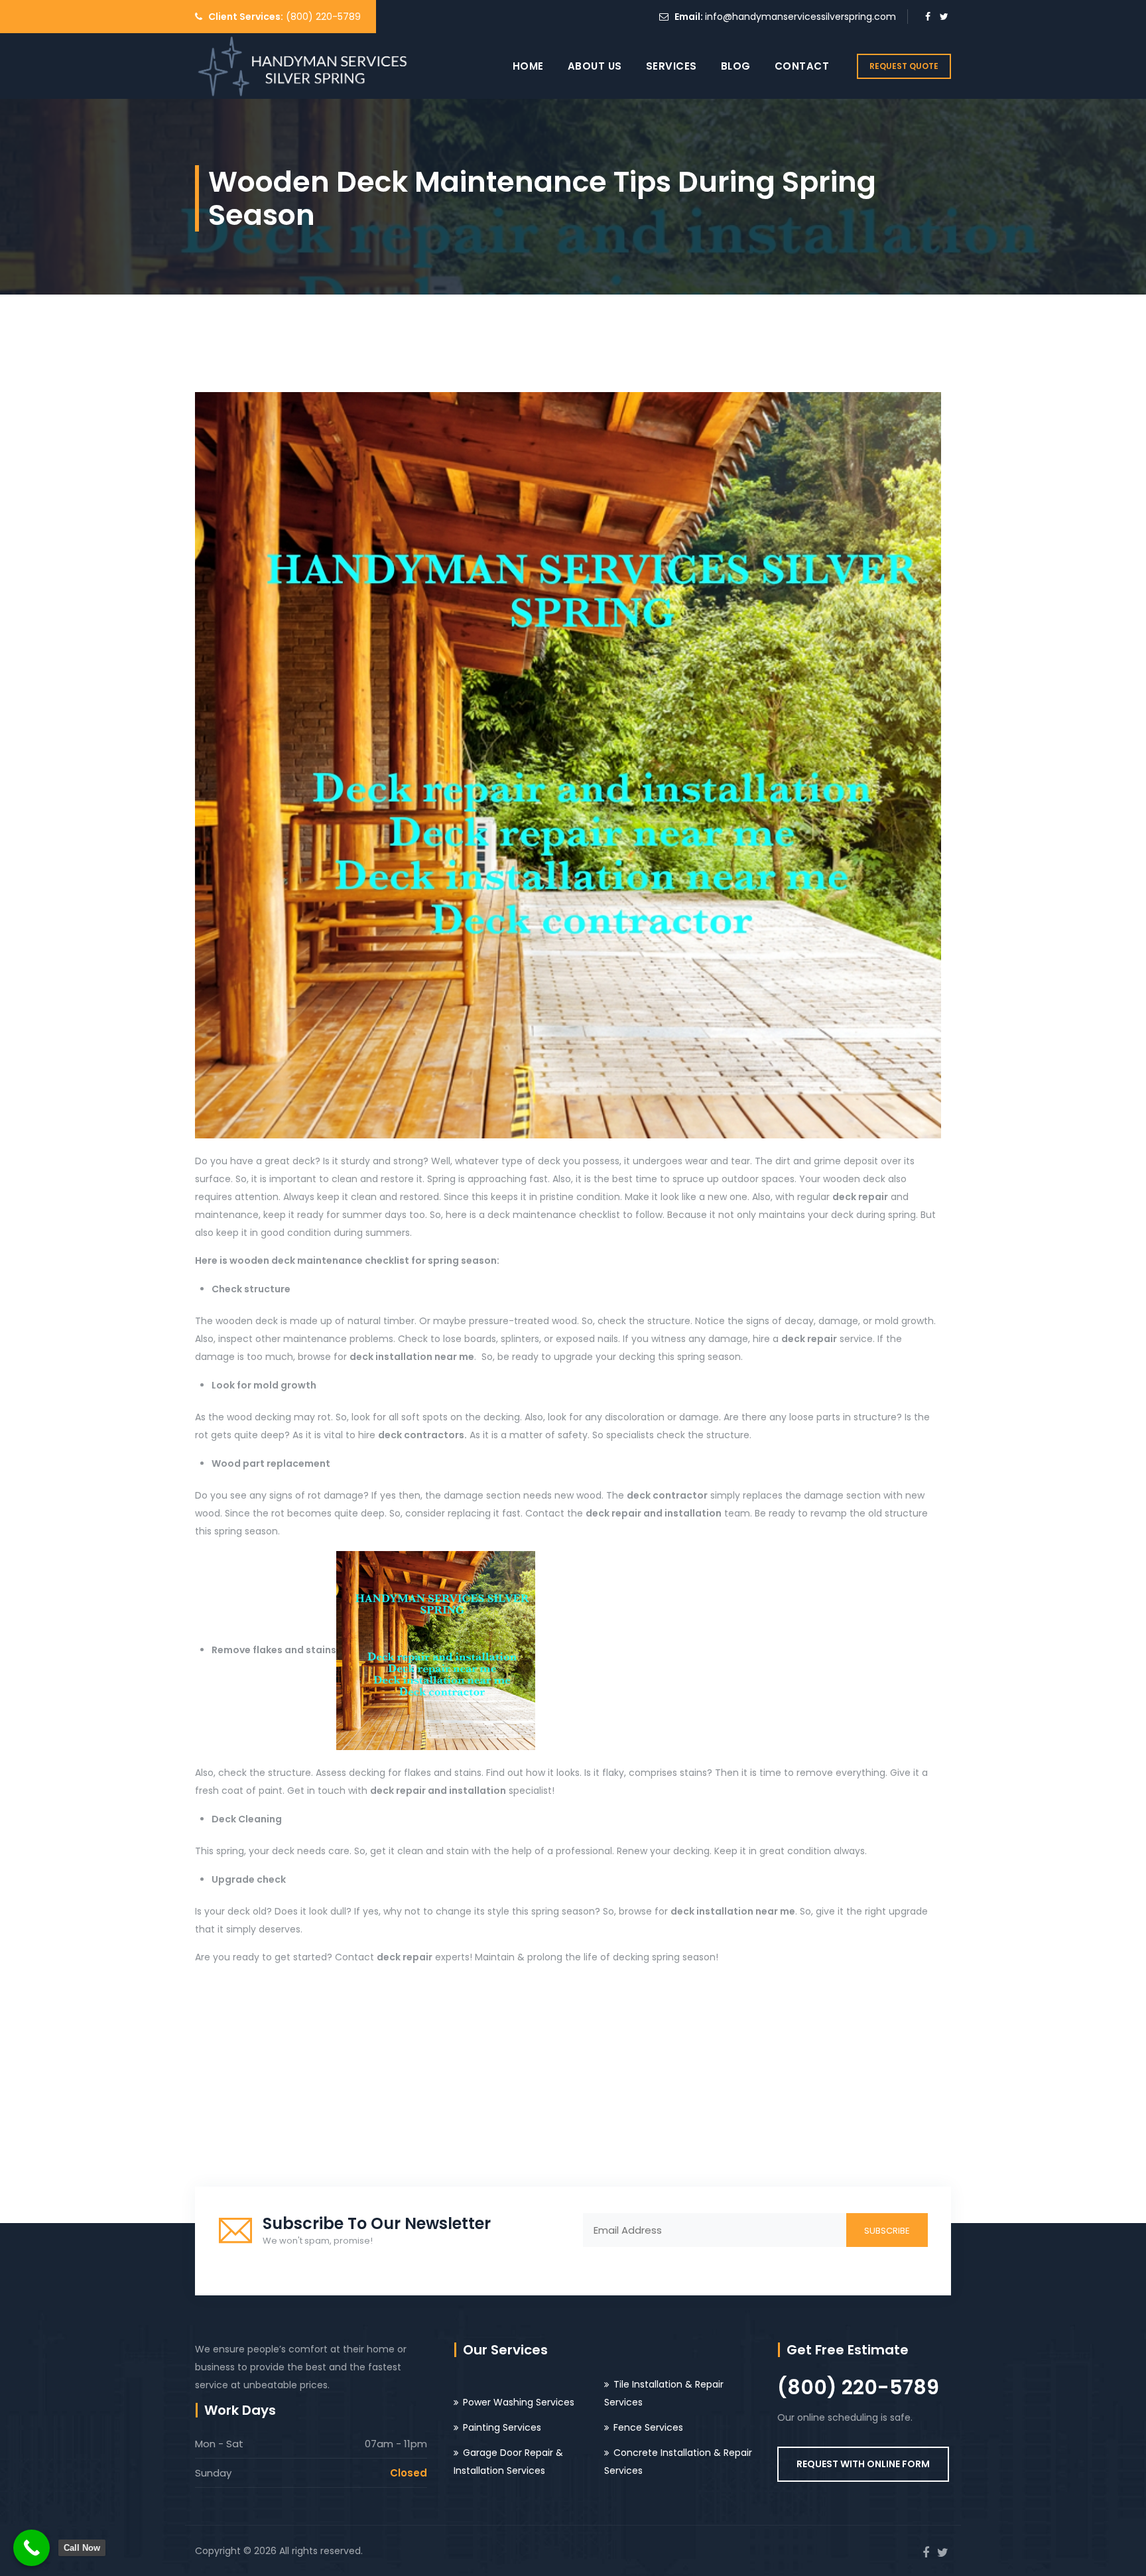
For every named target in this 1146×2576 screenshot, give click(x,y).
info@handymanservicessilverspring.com (800, 17)
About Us (595, 66)
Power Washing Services (519, 2402)
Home (528, 66)
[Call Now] (32, 2548)
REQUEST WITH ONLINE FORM (863, 2464)
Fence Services (648, 2427)
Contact (802, 66)
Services (671, 66)
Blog (736, 66)
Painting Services (502, 2427)
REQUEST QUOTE (904, 66)
